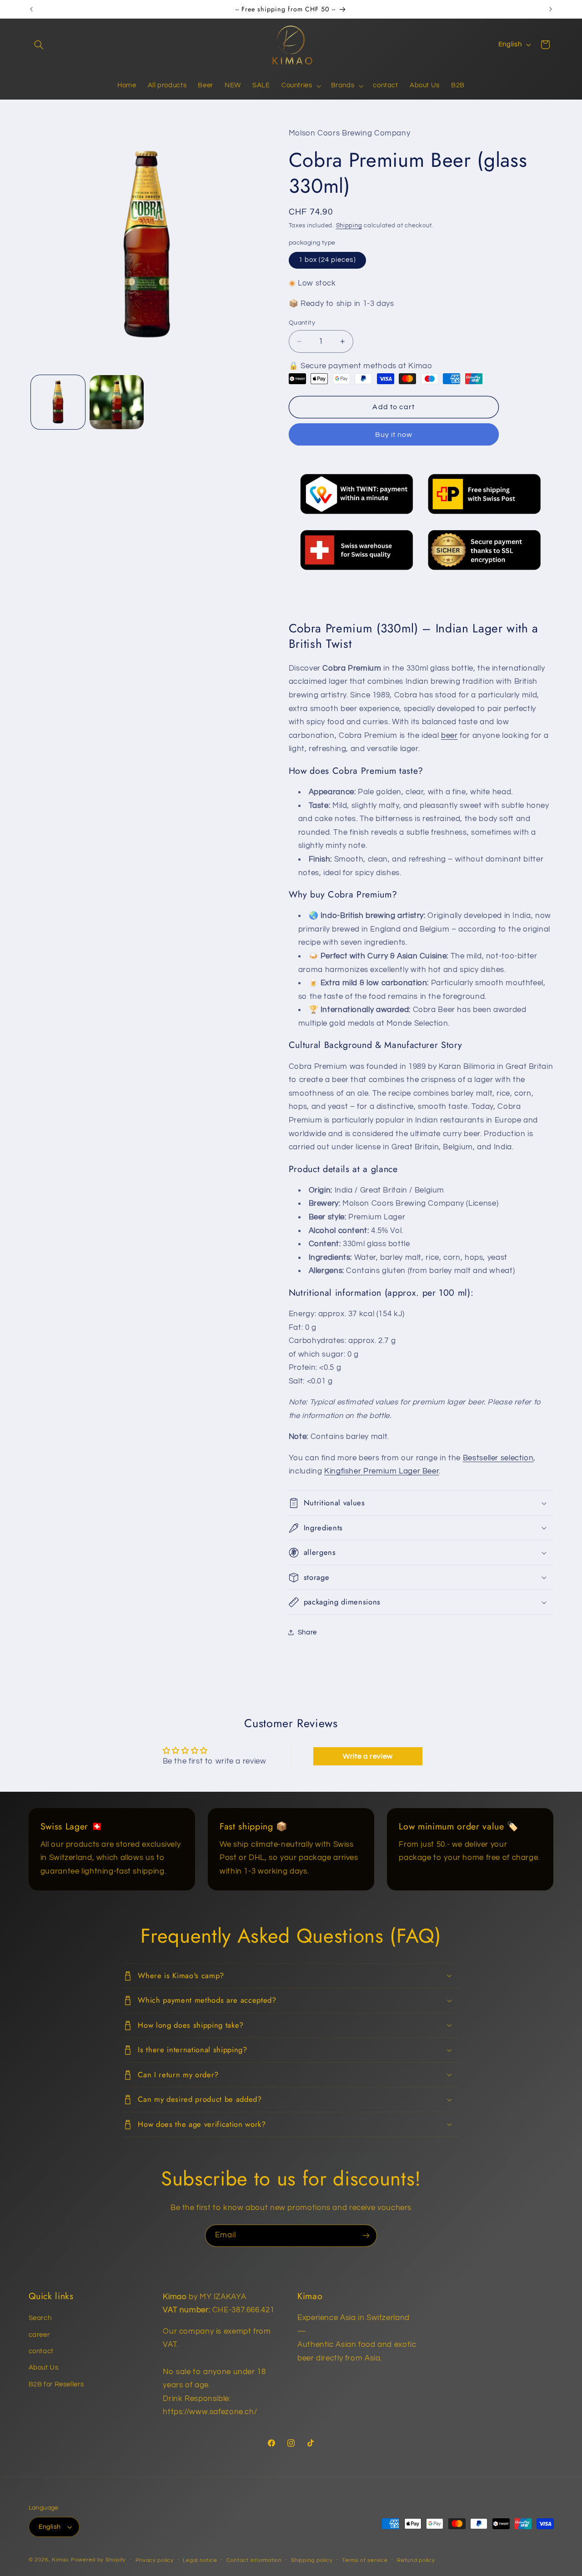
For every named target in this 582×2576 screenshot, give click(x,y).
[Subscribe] (366, 2236)
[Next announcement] (551, 9)
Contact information (254, 2560)
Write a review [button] (368, 1756)
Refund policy (416, 2560)
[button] (39, 45)
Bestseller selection (498, 1458)
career (39, 2335)
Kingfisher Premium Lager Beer (381, 1471)
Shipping (349, 226)
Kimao (60, 2560)
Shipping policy (312, 2560)
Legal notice (200, 2560)
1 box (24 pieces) (327, 260)
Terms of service (365, 2560)
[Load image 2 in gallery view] (117, 402)
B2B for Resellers (56, 2384)
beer (449, 736)
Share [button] (307, 1632)
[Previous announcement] (31, 9)
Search (40, 2318)
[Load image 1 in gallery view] (58, 402)
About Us (44, 2368)
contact (41, 2351)
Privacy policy (155, 2560)
